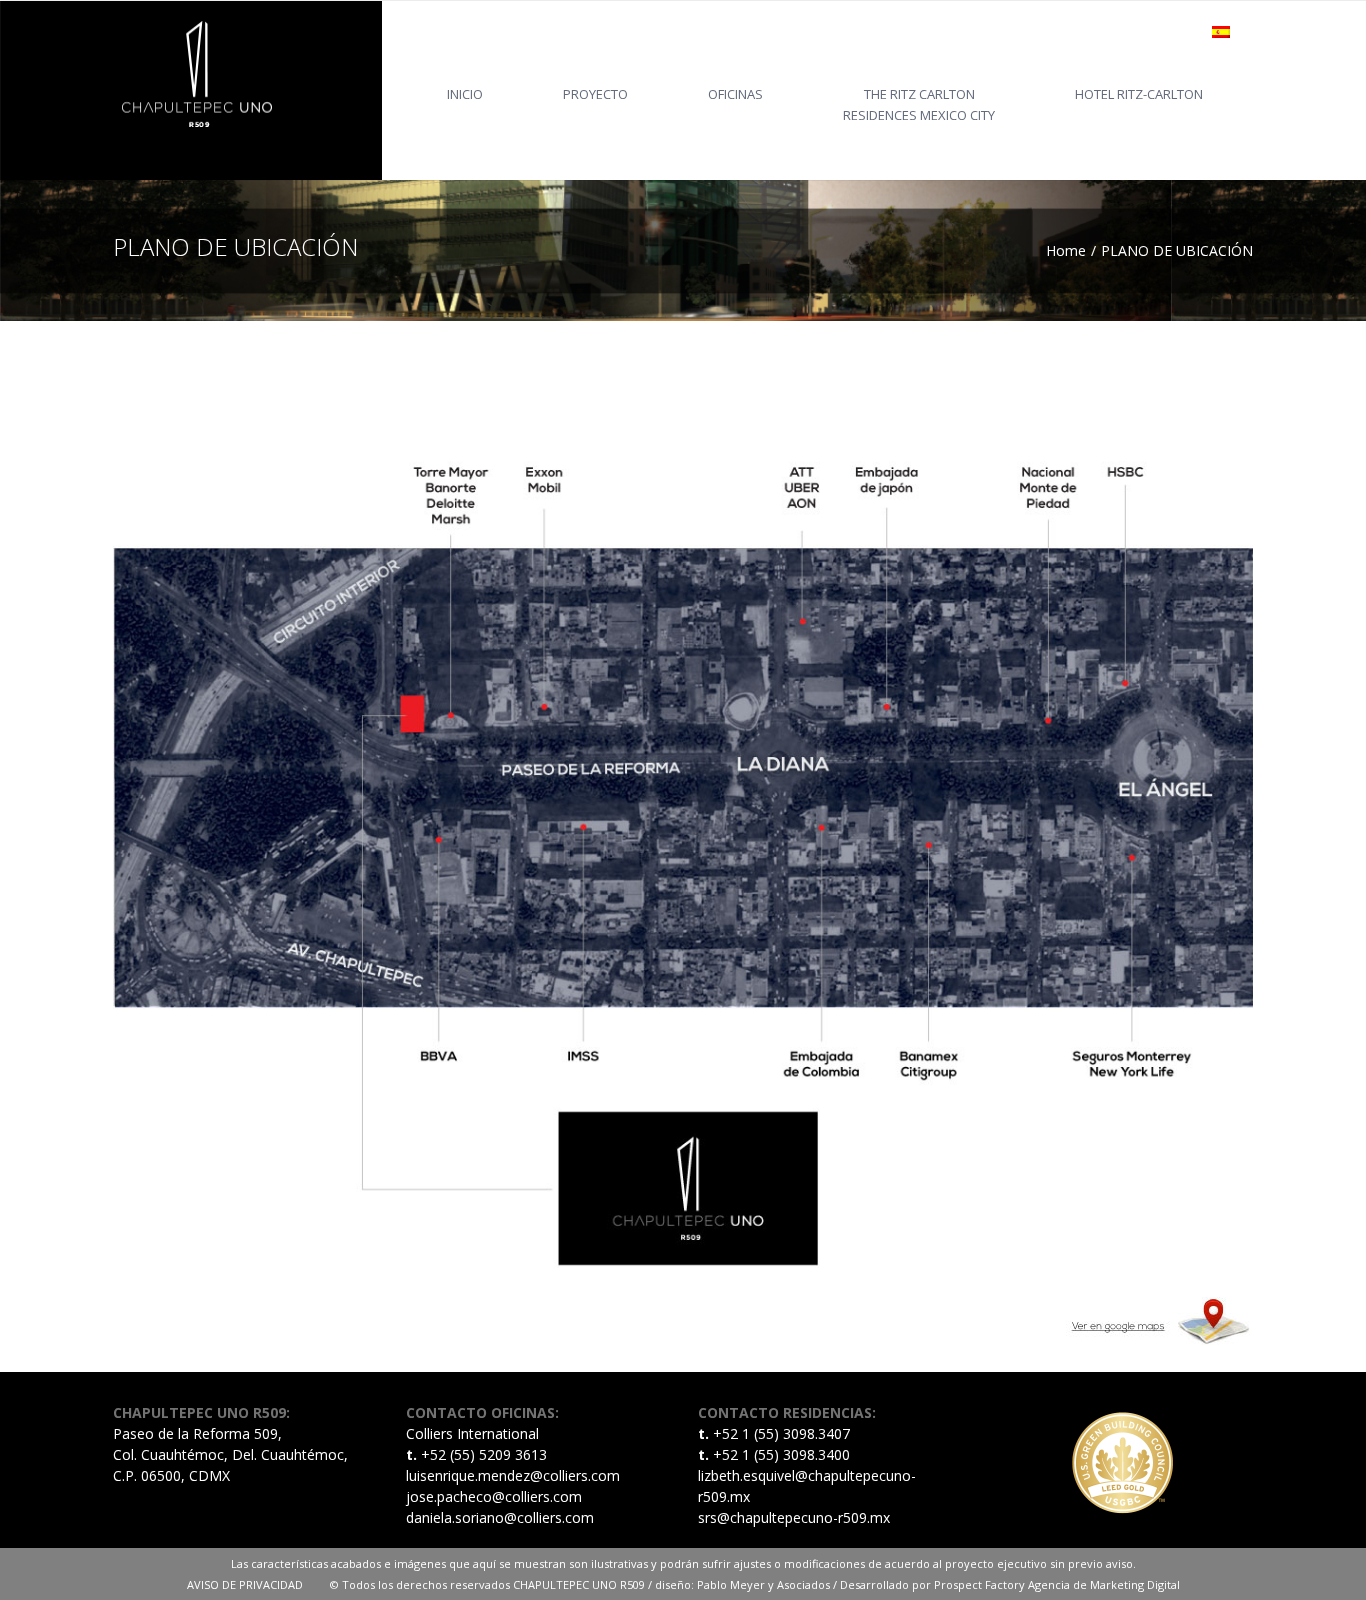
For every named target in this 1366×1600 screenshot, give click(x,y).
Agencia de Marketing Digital (1104, 1584)
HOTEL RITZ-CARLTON (1139, 94)
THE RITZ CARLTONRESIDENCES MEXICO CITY (919, 104)
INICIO (465, 94)
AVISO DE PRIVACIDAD (258, 1584)
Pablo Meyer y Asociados (763, 1584)
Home (1066, 250)
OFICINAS (735, 94)
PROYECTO (595, 94)
